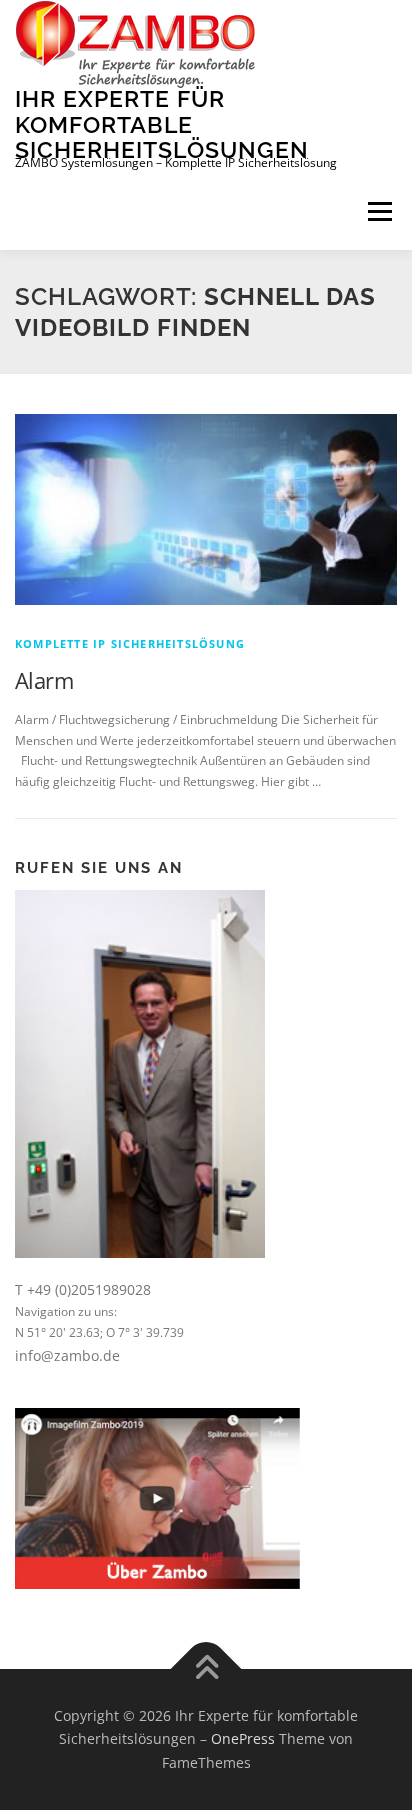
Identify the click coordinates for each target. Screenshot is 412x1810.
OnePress (243, 1738)
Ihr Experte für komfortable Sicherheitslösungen (162, 124)
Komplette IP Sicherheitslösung (130, 643)
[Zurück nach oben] (206, 1668)
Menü (378, 212)
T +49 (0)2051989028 (83, 1289)
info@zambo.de (67, 1355)
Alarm (44, 680)
